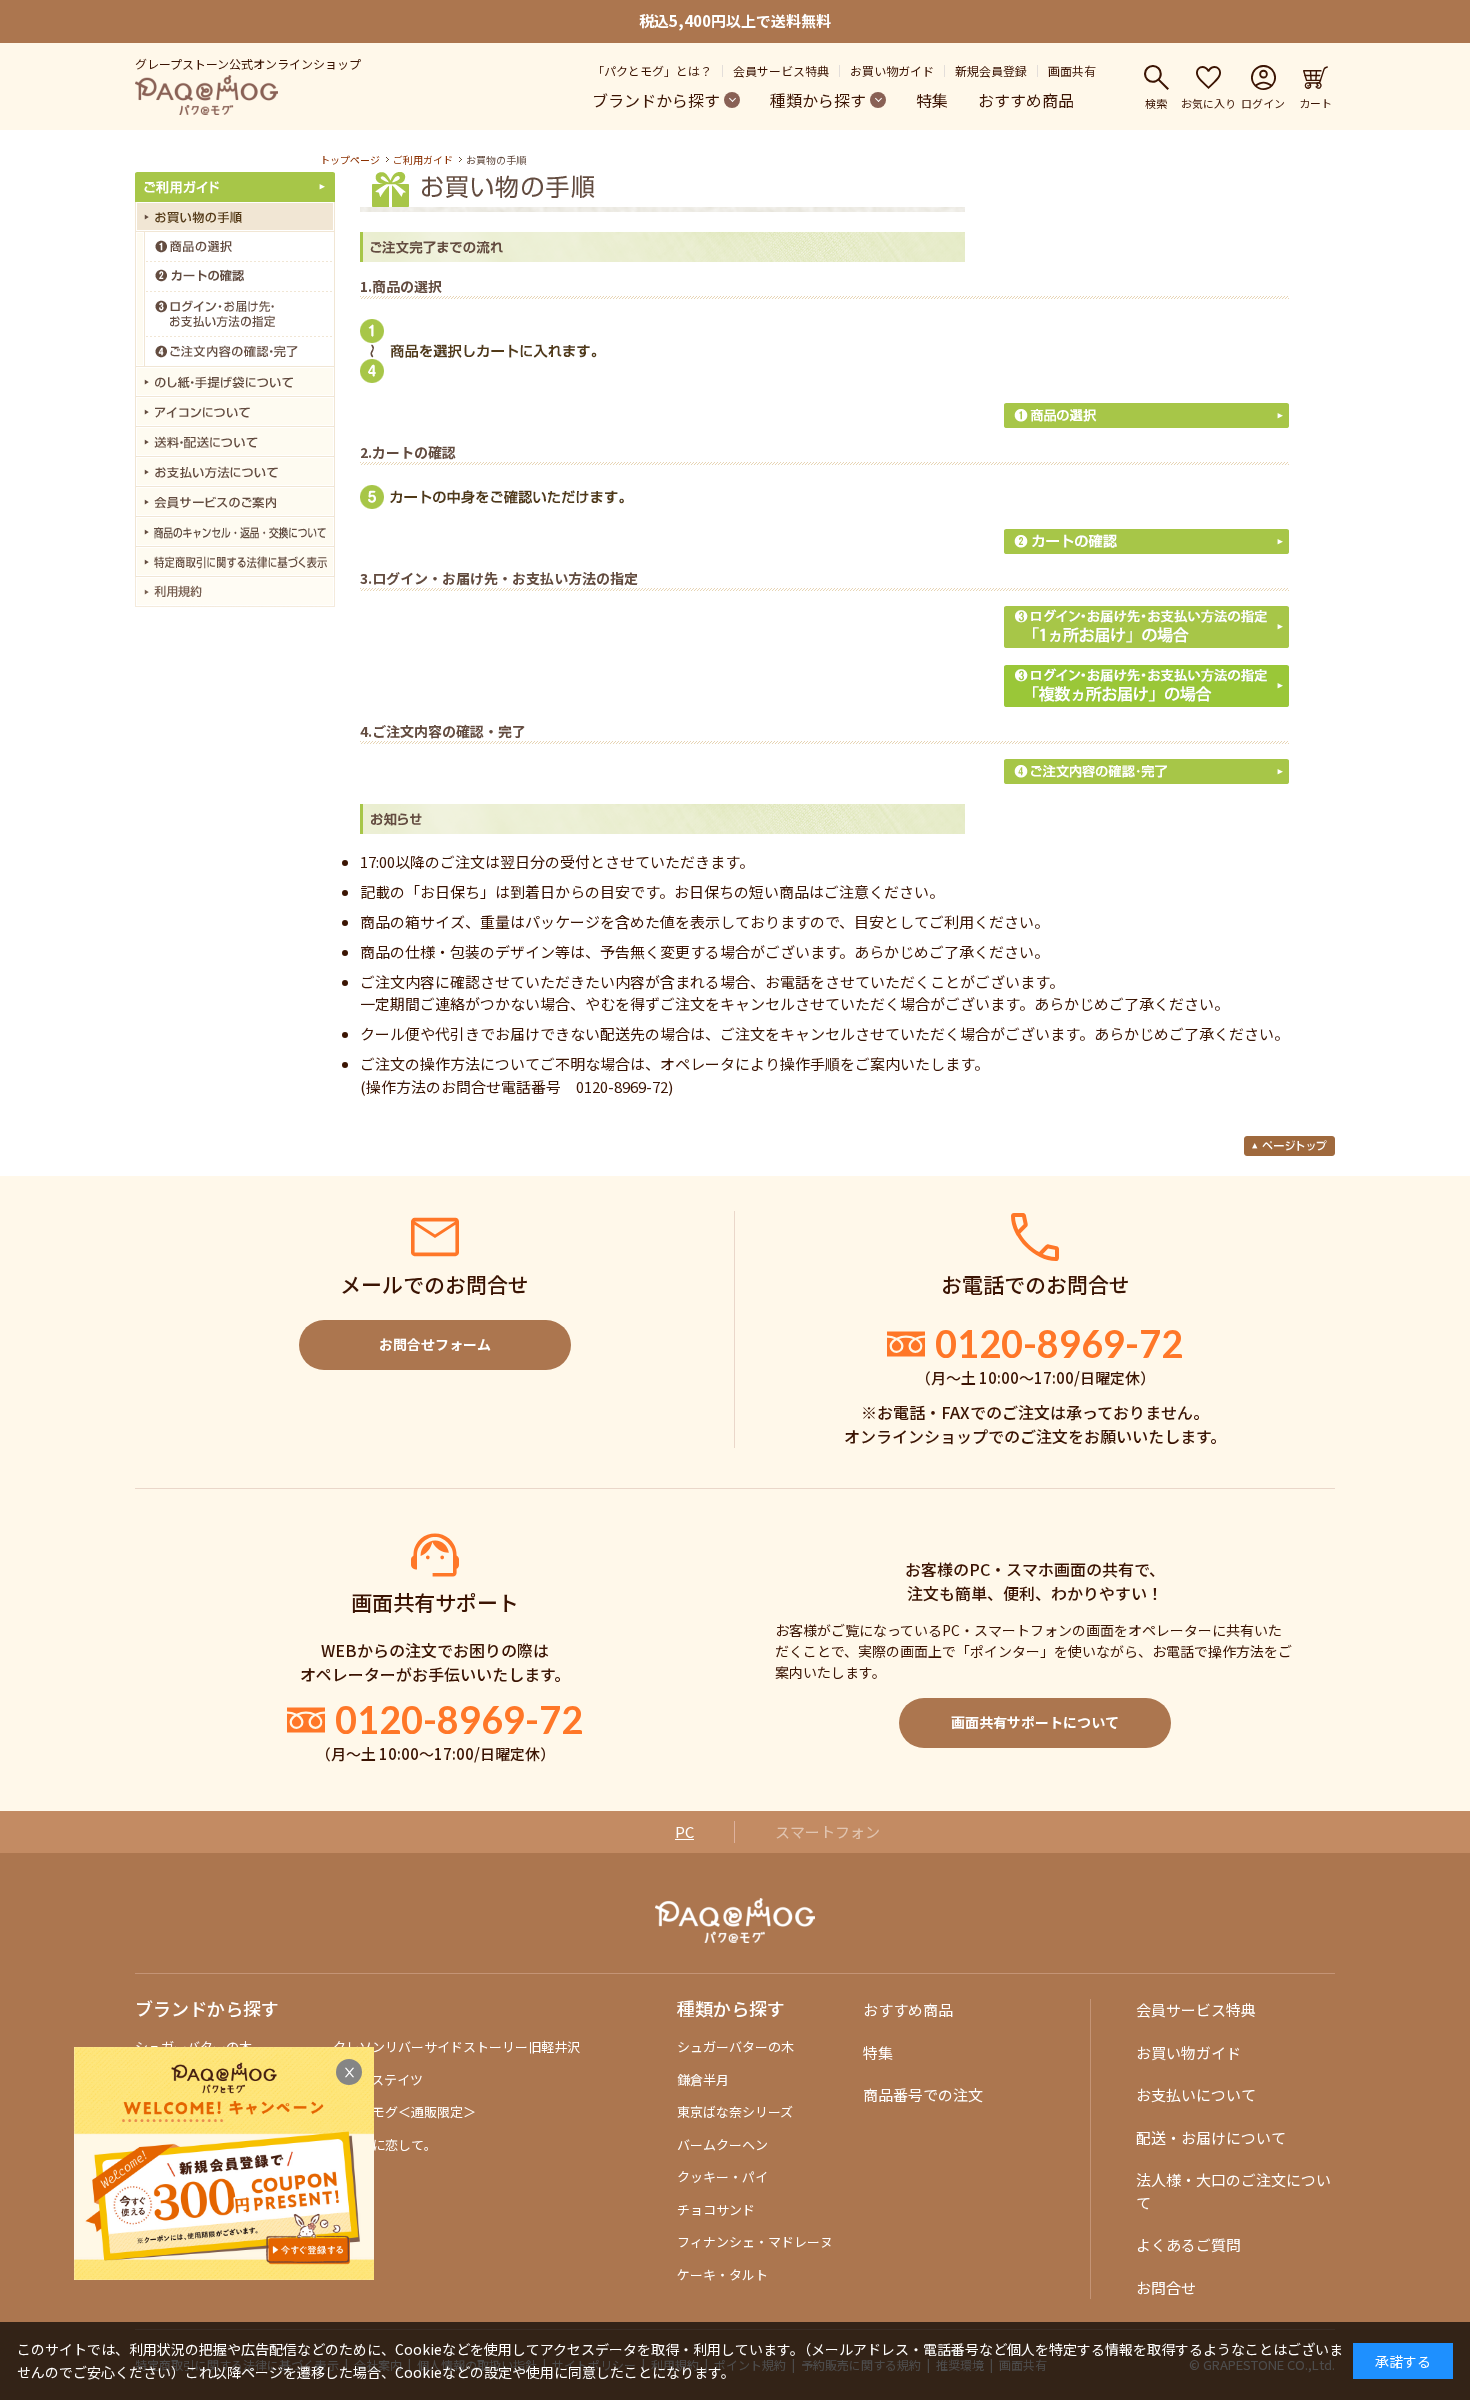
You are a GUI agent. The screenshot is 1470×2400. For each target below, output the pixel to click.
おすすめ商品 (1026, 100)
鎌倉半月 (703, 2079)
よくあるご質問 (1188, 2244)
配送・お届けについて (1211, 2137)
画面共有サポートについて (1035, 1722)
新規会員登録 (991, 70)
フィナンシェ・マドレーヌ (755, 2241)
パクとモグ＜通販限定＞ (404, 2111)
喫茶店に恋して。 (385, 2144)
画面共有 (1072, 70)
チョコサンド (716, 2209)
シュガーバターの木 (735, 2046)
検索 (1156, 102)
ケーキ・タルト (722, 2274)
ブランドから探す (656, 100)
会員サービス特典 (781, 70)
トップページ (350, 159)
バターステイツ (378, 2079)
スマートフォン (827, 1831)
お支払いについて (1196, 2094)
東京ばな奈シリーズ (735, 2111)
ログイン (1263, 102)
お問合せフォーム (435, 1344)
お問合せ (1166, 2287)
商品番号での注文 (923, 2094)
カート (1315, 102)
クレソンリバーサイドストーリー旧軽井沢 (456, 2046)
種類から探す (818, 100)
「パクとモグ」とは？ (652, 70)
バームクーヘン (722, 2144)
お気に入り (1208, 102)
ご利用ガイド (423, 159)
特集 (932, 100)
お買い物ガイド (892, 70)
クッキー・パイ (722, 2176)
